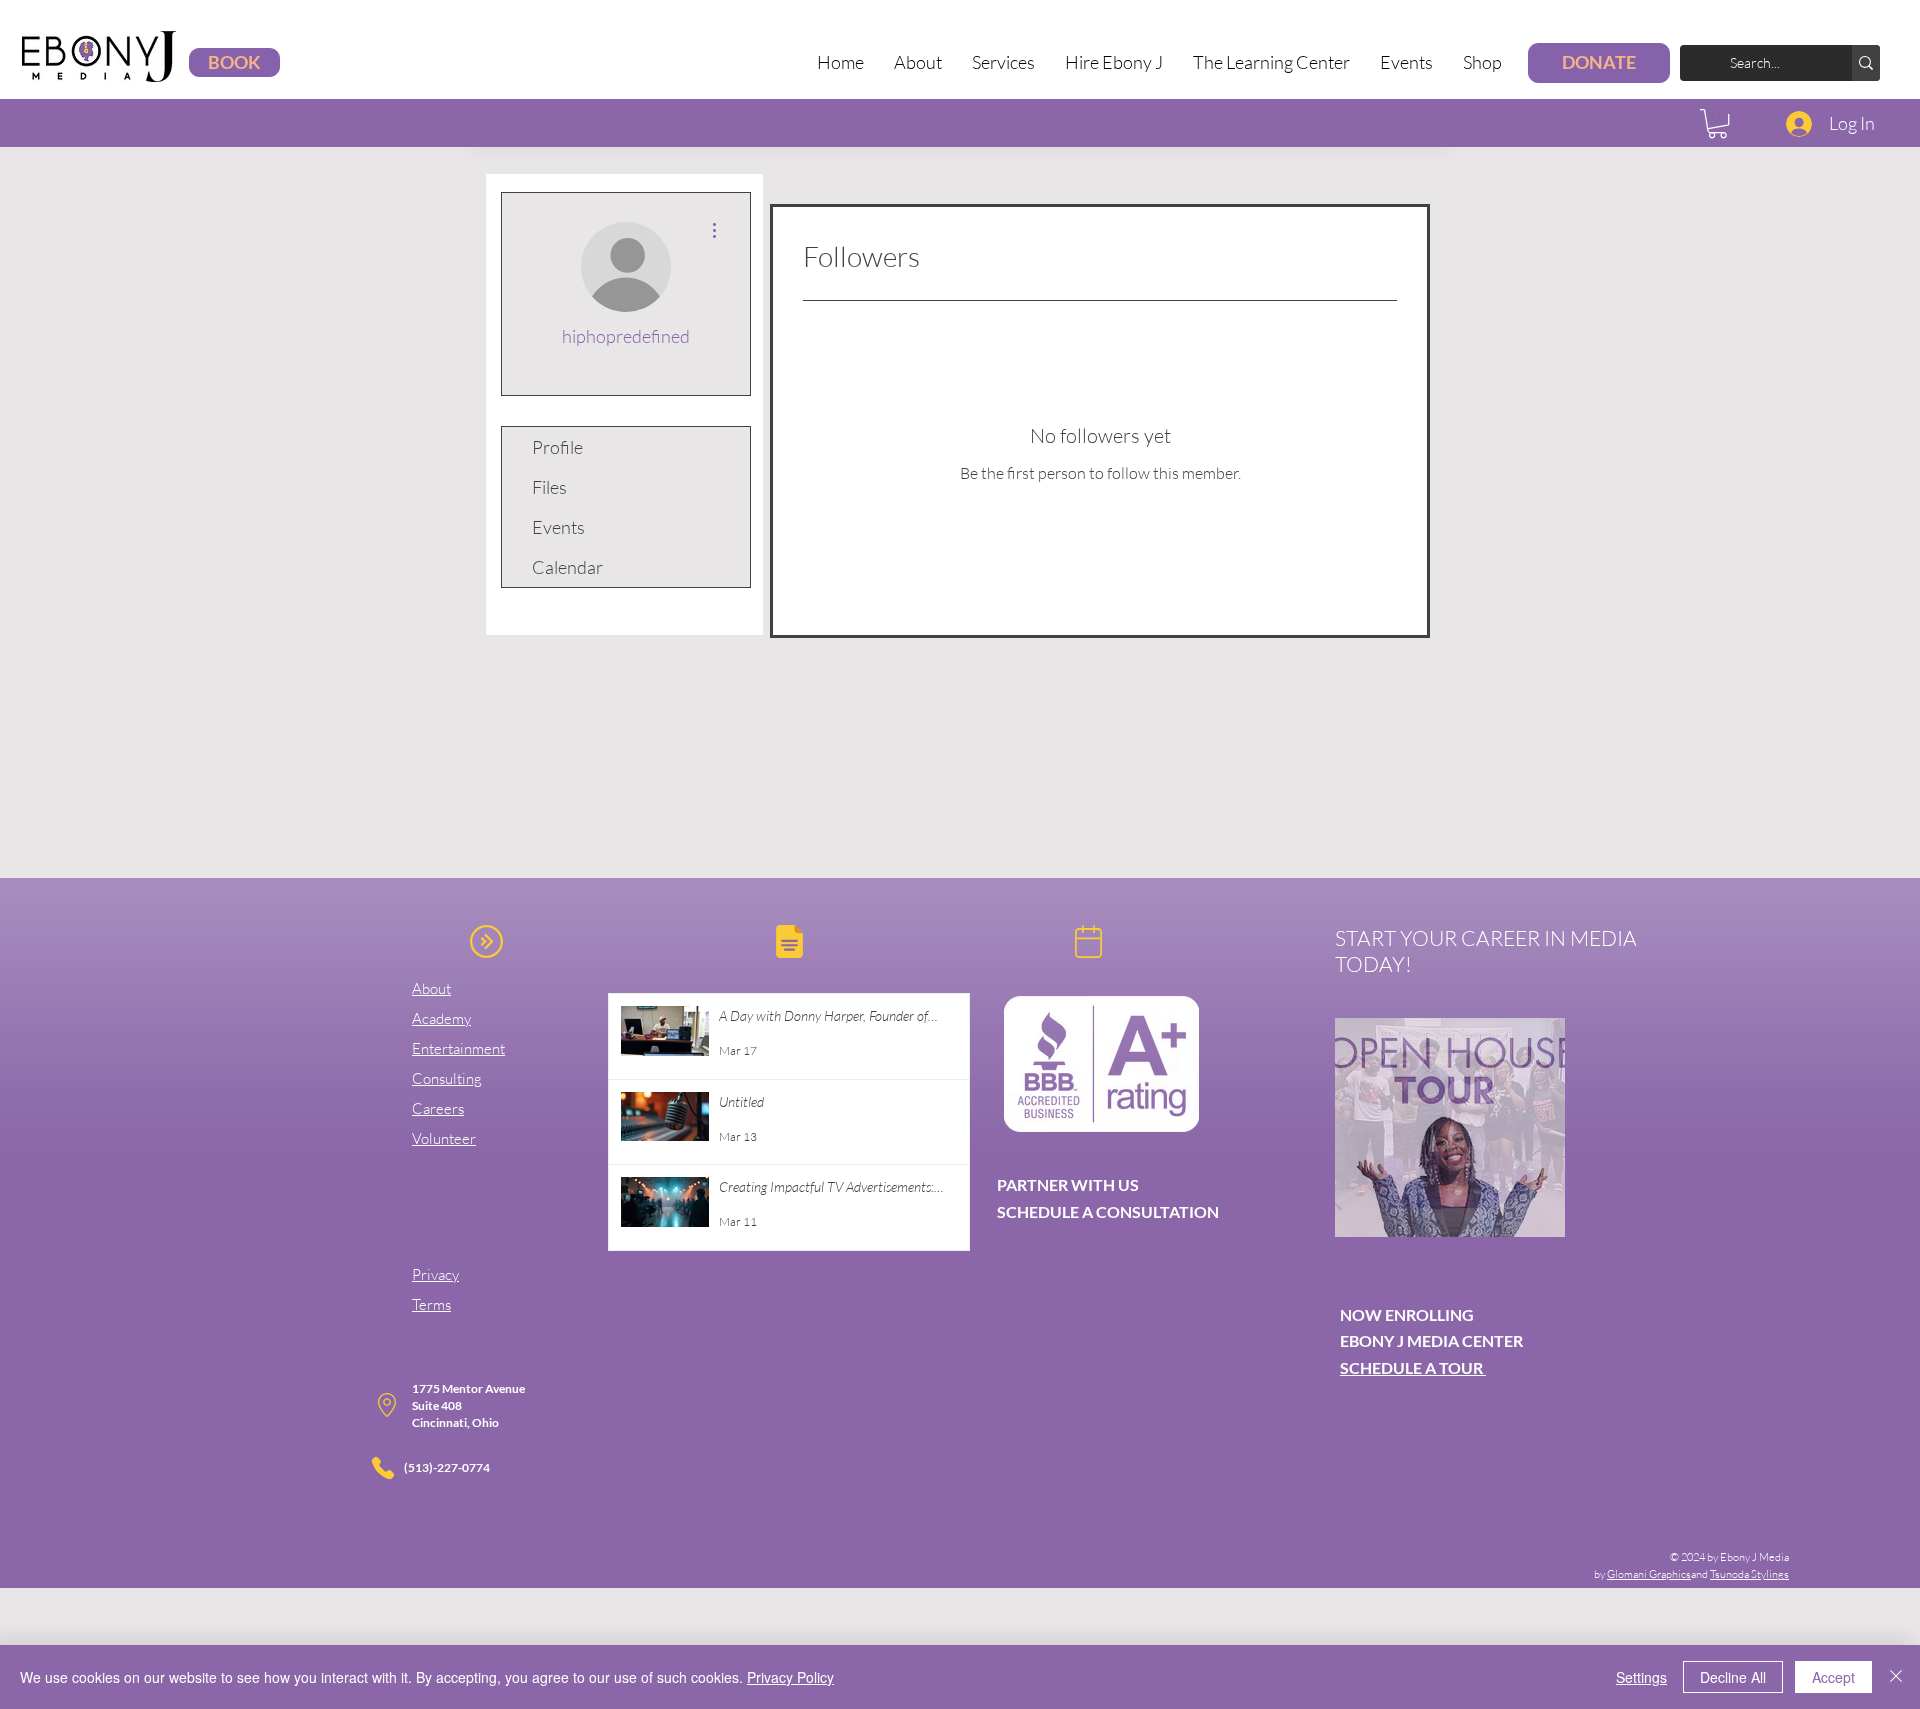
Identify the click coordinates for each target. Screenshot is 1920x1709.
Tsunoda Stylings (1749, 1574)
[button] (1003, 62)
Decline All (1733, 1677)
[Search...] (1866, 63)
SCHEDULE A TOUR (1413, 1367)
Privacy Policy (790, 1677)
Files (549, 487)
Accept (1833, 1677)
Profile (557, 447)
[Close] (1896, 1677)
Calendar (567, 567)
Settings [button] (1641, 1677)
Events (558, 527)
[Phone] (383, 1468)
